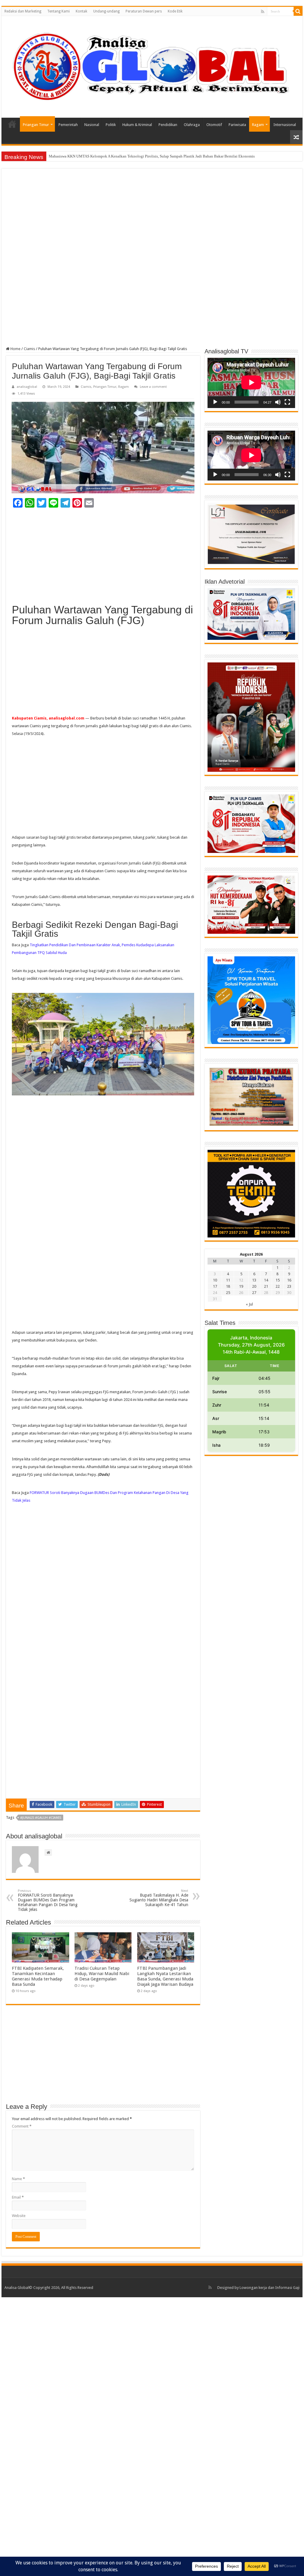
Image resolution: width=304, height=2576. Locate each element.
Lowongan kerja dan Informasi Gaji (270, 2288)
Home (12, 124)
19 (241, 1286)
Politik (111, 125)
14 (266, 1280)
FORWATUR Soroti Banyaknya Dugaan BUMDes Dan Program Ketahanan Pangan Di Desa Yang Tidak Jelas (48, 1900)
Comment (22, 2126)
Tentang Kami (58, 11)
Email (18, 2197)
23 (289, 1286)
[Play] (215, 402)
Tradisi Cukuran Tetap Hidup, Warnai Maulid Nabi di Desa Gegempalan (102, 1974)
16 (289, 1280)
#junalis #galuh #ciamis (41, 1818)
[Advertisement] (152, 217)
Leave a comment (153, 387)
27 (254, 1293)
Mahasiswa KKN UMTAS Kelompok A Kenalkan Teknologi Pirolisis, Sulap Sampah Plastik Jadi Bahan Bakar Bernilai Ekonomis (152, 156)
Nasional (92, 125)
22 (278, 1286)
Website (19, 2216)
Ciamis (29, 349)
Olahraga (192, 125)
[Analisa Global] (152, 66)
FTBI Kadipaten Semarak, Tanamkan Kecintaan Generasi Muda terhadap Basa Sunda (38, 1976)
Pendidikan (168, 125)
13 (254, 1280)
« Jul (249, 1304)
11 (228, 1280)
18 (228, 1286)
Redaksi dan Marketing (23, 11)
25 (228, 1293)
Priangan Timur (36, 125)
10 (215, 1280)
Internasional (285, 125)
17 (215, 1286)
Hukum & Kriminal (137, 125)
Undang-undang (106, 11)
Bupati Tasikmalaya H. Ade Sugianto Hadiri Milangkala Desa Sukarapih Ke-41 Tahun (159, 1898)
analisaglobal (27, 387)
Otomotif (214, 125)
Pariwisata (237, 125)
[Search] (298, 11)
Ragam (258, 125)
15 (278, 1280)
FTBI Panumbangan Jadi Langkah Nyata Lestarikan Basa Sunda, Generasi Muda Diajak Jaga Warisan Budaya (165, 1976)
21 (266, 1286)
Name (18, 2179)
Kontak (81, 11)
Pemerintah (68, 125)
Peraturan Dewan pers (144, 11)
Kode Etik (175, 11)
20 (254, 1286)
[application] (251, 383)
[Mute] (278, 402)
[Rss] (263, 12)
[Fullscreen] (287, 402)
